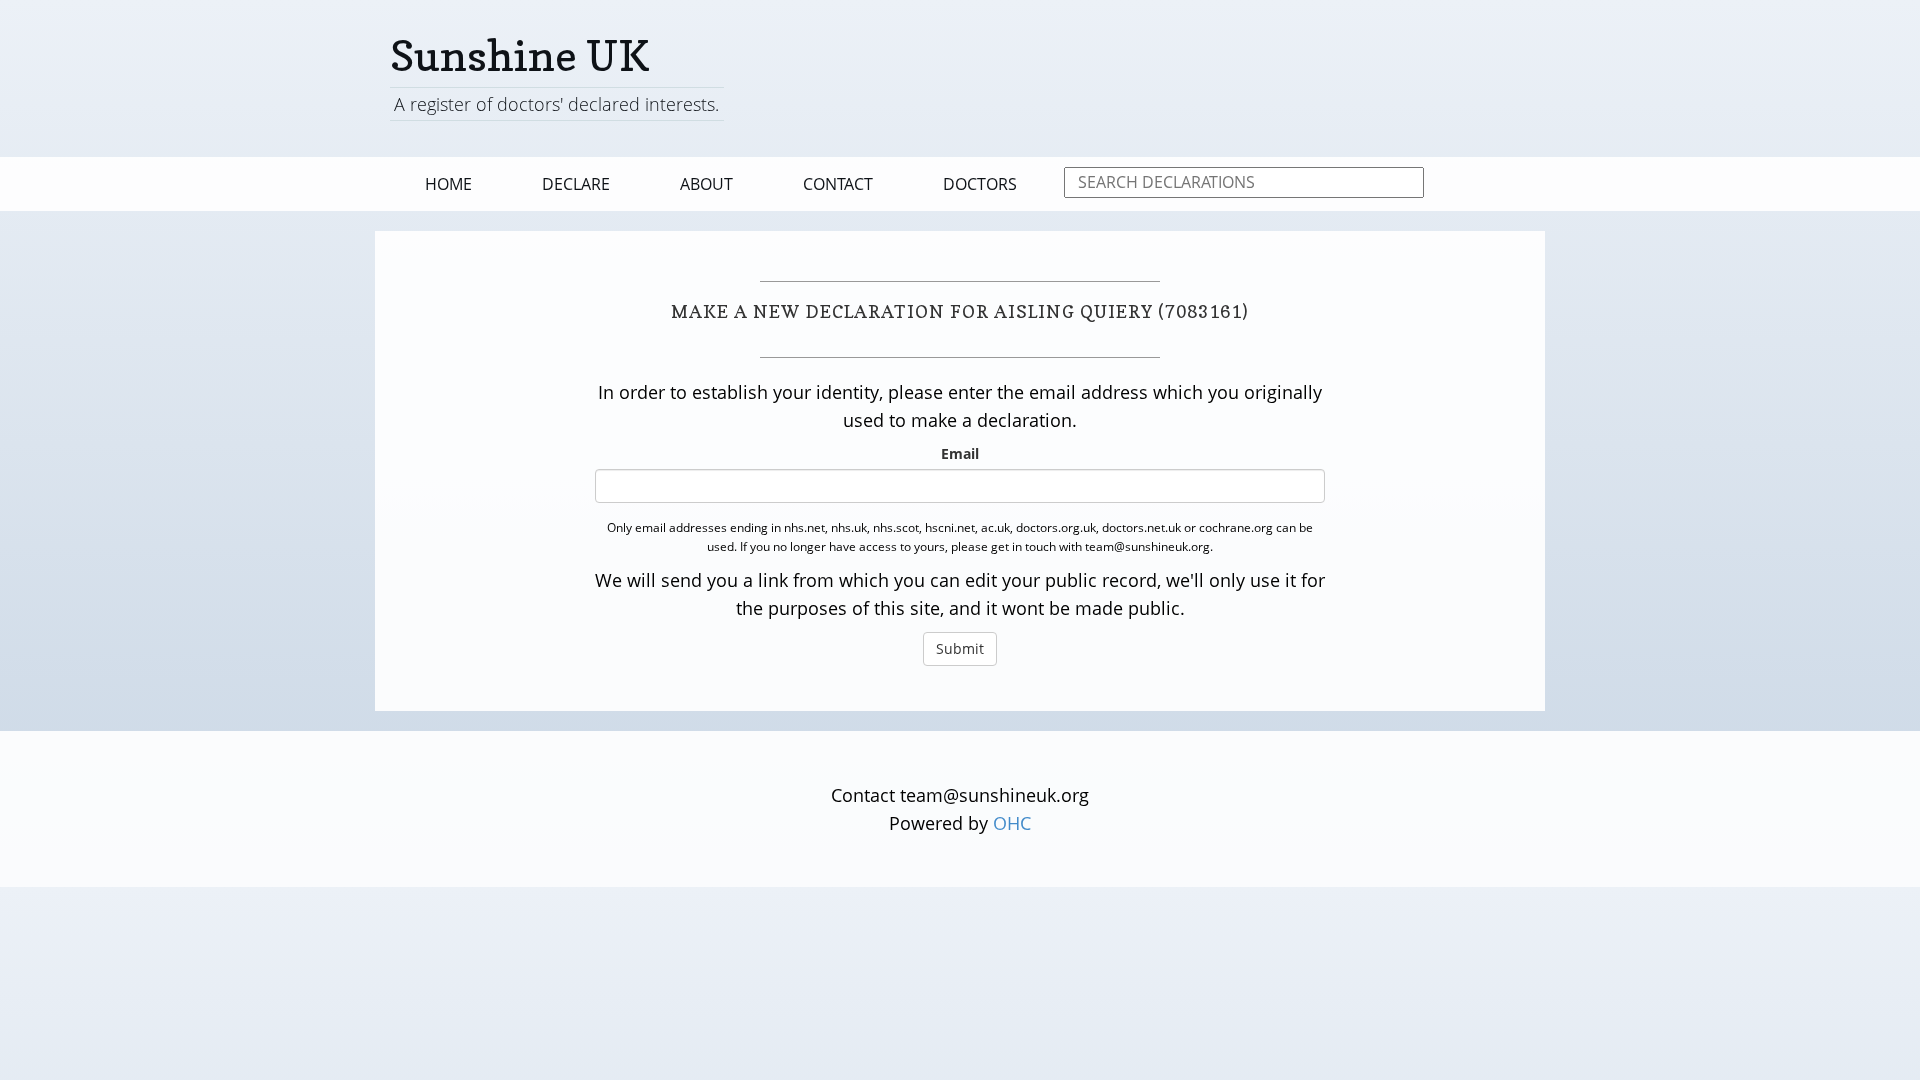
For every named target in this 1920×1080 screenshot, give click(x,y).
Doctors (980, 184)
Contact (838, 184)
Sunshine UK (520, 55)
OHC (1012, 823)
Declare (576, 184)
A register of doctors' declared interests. (556, 104)
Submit (960, 648)
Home (448, 184)
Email (960, 453)
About (706, 184)
